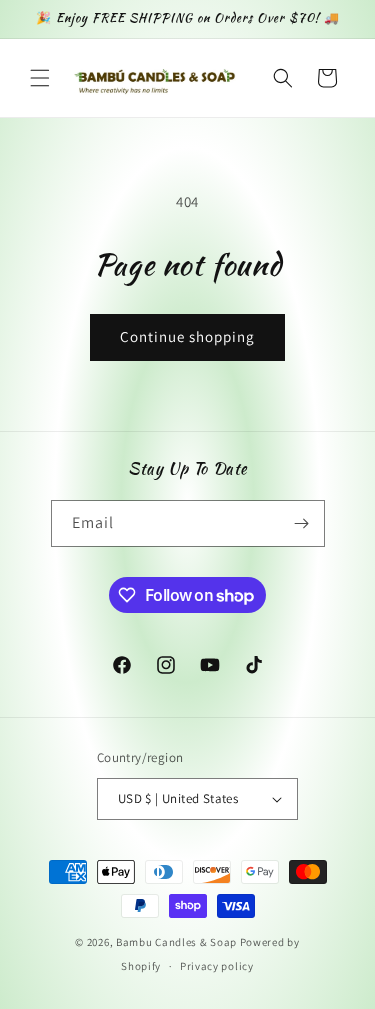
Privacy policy (217, 966)
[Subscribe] (302, 523)
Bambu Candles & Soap (176, 942)
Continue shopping (187, 336)
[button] (40, 78)
